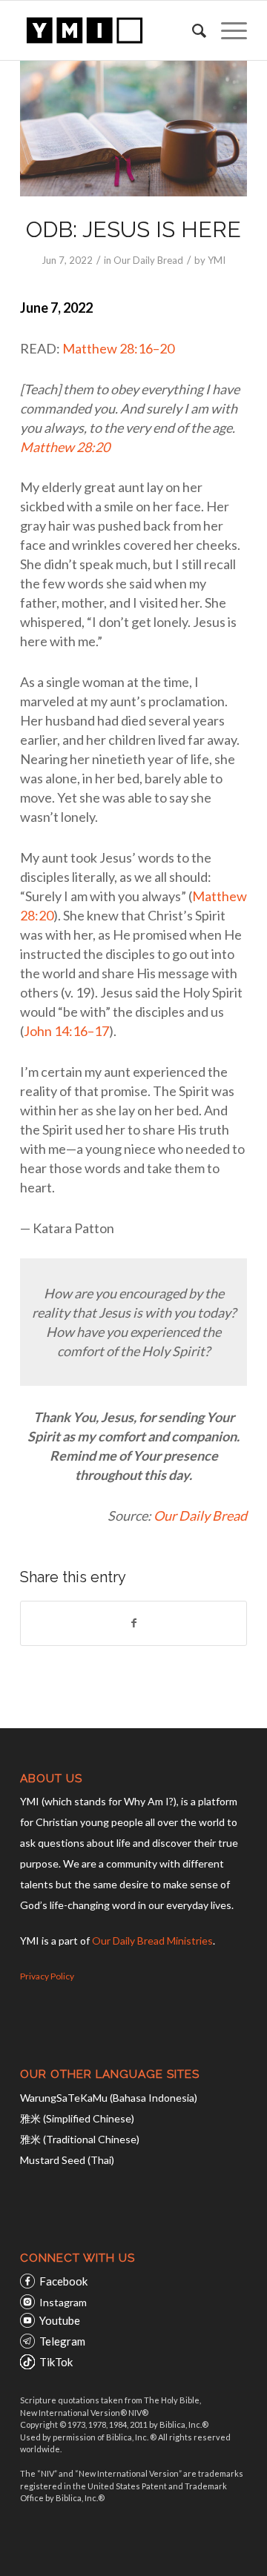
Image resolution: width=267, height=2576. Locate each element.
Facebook (63, 2281)
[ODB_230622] (133, 129)
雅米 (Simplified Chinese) (77, 2118)
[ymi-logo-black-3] (111, 30)
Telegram (62, 2341)
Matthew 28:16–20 (118, 348)
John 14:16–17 (66, 1031)
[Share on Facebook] (133, 1623)
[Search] (192, 30)
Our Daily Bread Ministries (152, 1941)
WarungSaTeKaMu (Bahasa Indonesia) (109, 2098)
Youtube (60, 2320)
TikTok (56, 2362)
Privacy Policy (47, 1976)
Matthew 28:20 (65, 447)
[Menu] (227, 30)
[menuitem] (192, 30)
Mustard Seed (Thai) (67, 2160)
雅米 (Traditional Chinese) (80, 2139)
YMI (217, 260)
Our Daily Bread (148, 260)
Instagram (63, 2302)
